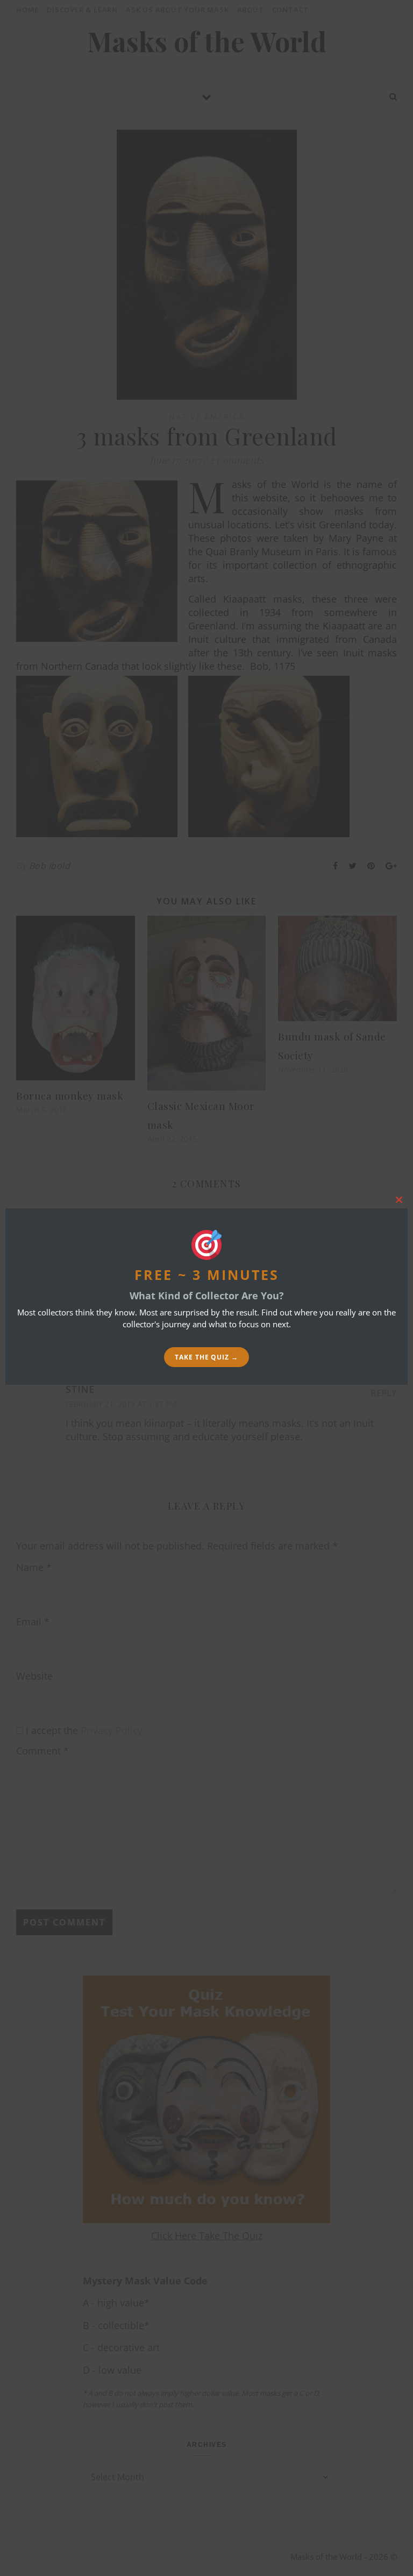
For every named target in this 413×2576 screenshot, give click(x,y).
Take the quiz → (206, 1357)
